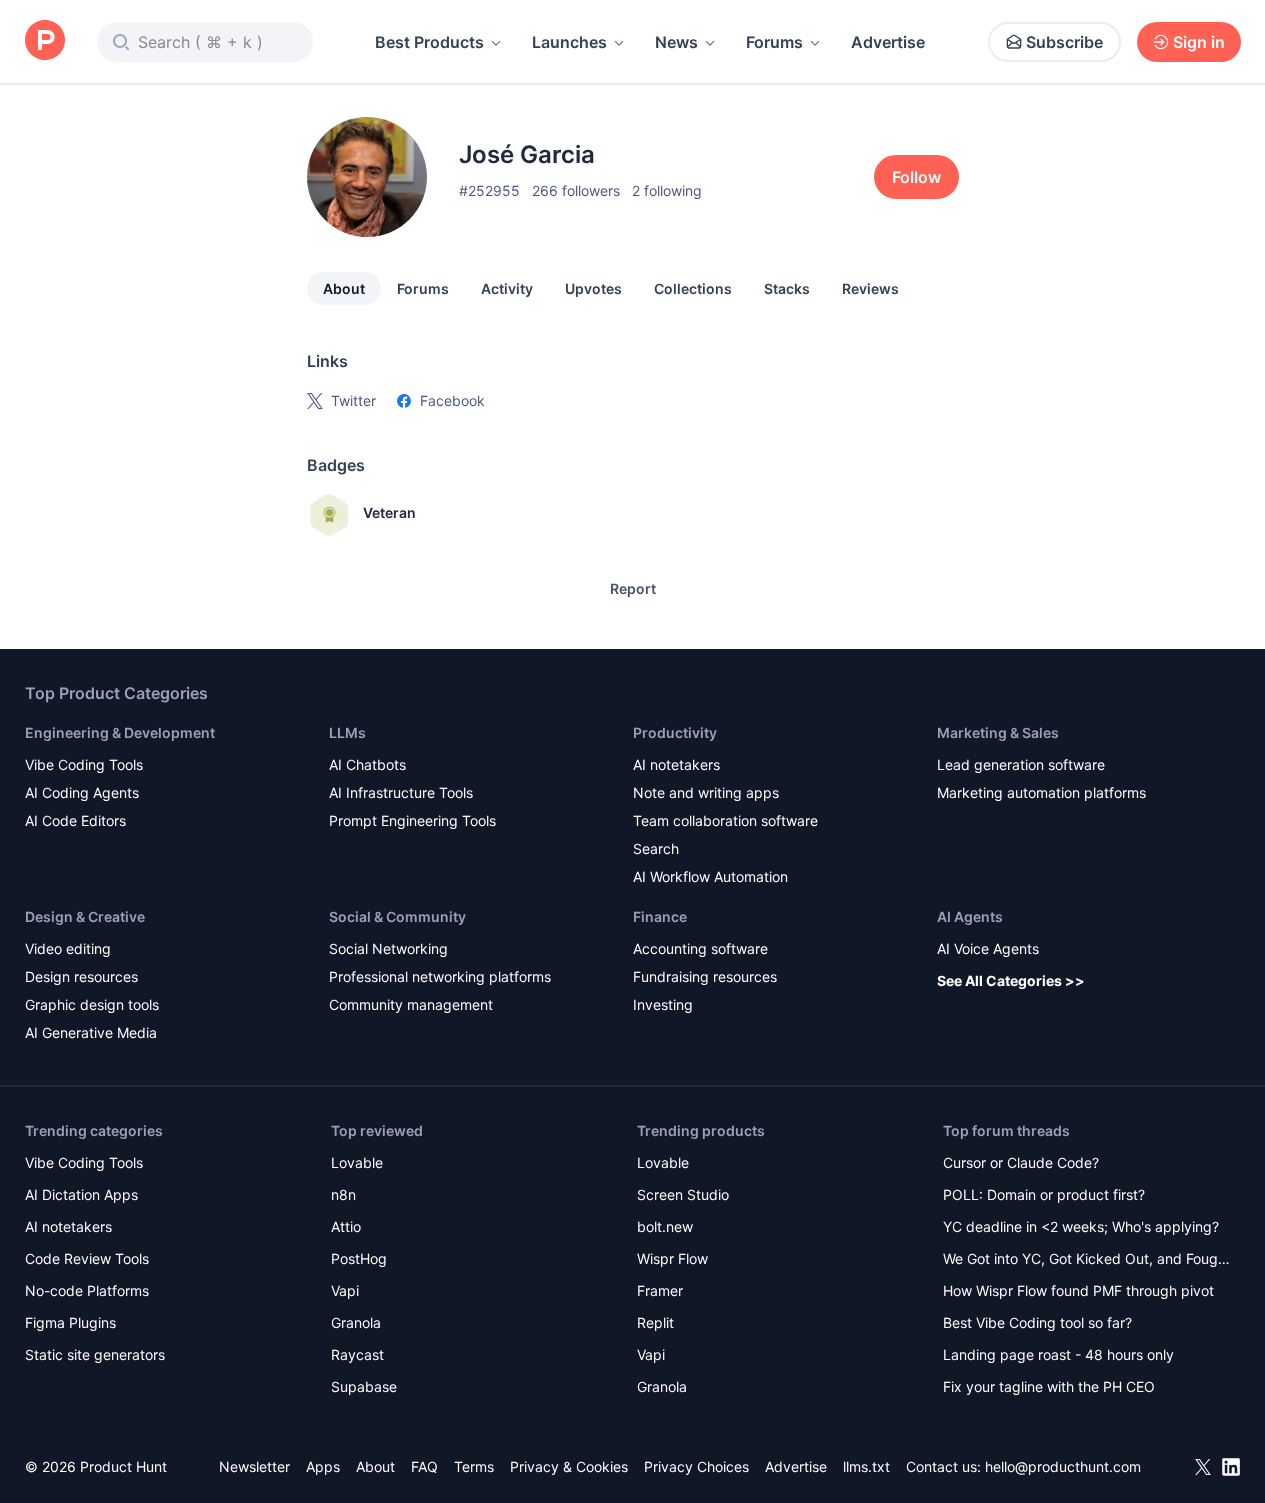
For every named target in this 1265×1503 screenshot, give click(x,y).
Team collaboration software (725, 820)
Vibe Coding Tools (84, 764)
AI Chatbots (367, 764)
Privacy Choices (696, 1466)
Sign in (1199, 42)
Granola (356, 1322)
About (344, 288)
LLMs (347, 732)
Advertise (888, 42)
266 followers (576, 190)
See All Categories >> (1011, 980)
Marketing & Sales (998, 732)
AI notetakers (676, 764)
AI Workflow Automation (710, 876)
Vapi (345, 1290)
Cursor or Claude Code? (1021, 1162)
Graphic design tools (92, 1004)
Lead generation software (1021, 764)
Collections (693, 288)
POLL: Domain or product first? (1044, 1194)
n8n (343, 1194)
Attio (346, 1226)
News (676, 42)
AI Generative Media (91, 1032)
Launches (569, 42)
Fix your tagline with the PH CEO (1049, 1386)
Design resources (81, 976)
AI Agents (970, 916)
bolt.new (665, 1226)
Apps (323, 1466)
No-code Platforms (87, 1290)
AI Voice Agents (988, 948)
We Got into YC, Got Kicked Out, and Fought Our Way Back (1087, 1260)
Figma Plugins (70, 1322)
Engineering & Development (120, 732)
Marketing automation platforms (1041, 792)
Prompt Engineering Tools (412, 820)
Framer (660, 1290)
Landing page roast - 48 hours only (1058, 1354)
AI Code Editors (75, 820)
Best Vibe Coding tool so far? (1037, 1322)
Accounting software (700, 948)
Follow (916, 177)
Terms (474, 1466)
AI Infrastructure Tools (401, 792)
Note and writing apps (706, 792)
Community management (411, 1004)
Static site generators (95, 1354)
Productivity (675, 732)
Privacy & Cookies (569, 1466)
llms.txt (866, 1466)
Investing (663, 1004)
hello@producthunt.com (1063, 1466)
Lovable (357, 1162)
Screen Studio (683, 1194)
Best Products (429, 42)
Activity (507, 288)
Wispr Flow (672, 1258)
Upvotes (593, 288)
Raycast (357, 1354)
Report (633, 588)
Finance (660, 916)
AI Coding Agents (82, 792)
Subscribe (1064, 42)
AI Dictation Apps (81, 1194)
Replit (655, 1322)
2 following (667, 190)
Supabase (364, 1386)
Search (656, 848)
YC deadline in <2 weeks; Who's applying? (1081, 1226)
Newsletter (254, 1466)
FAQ (424, 1466)
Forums (774, 42)
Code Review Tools (87, 1258)
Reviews (870, 288)
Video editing (68, 948)
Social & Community (397, 916)
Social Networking (388, 948)
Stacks (787, 288)
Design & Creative (85, 916)
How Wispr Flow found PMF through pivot (1078, 1290)
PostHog (359, 1258)
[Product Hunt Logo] (45, 41)
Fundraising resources (705, 976)
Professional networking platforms (440, 976)
